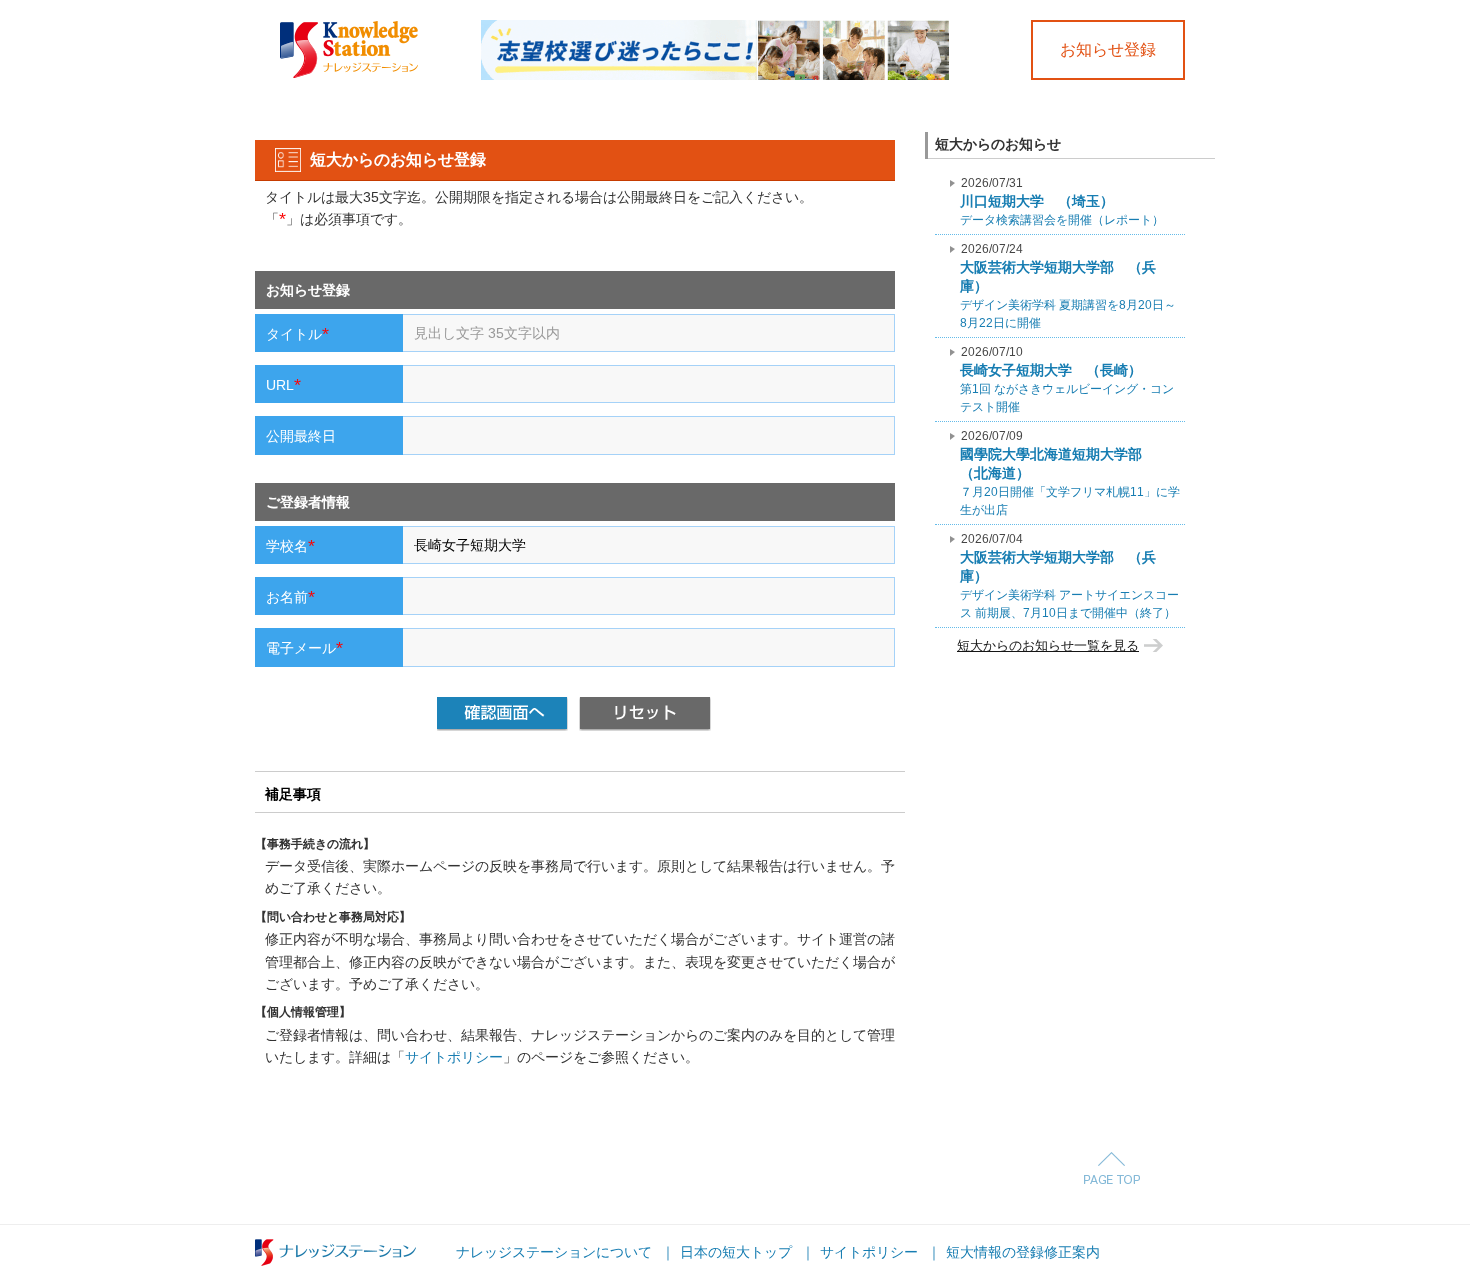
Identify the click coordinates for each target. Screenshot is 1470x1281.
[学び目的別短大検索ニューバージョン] (715, 27)
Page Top (1111, 1168)
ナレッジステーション (335, 1252)
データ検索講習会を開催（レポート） (1062, 201)
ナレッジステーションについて (554, 1252)
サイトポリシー (454, 1057)
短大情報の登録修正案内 (1023, 1252)
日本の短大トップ (736, 1252)
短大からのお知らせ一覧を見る (1048, 645)
